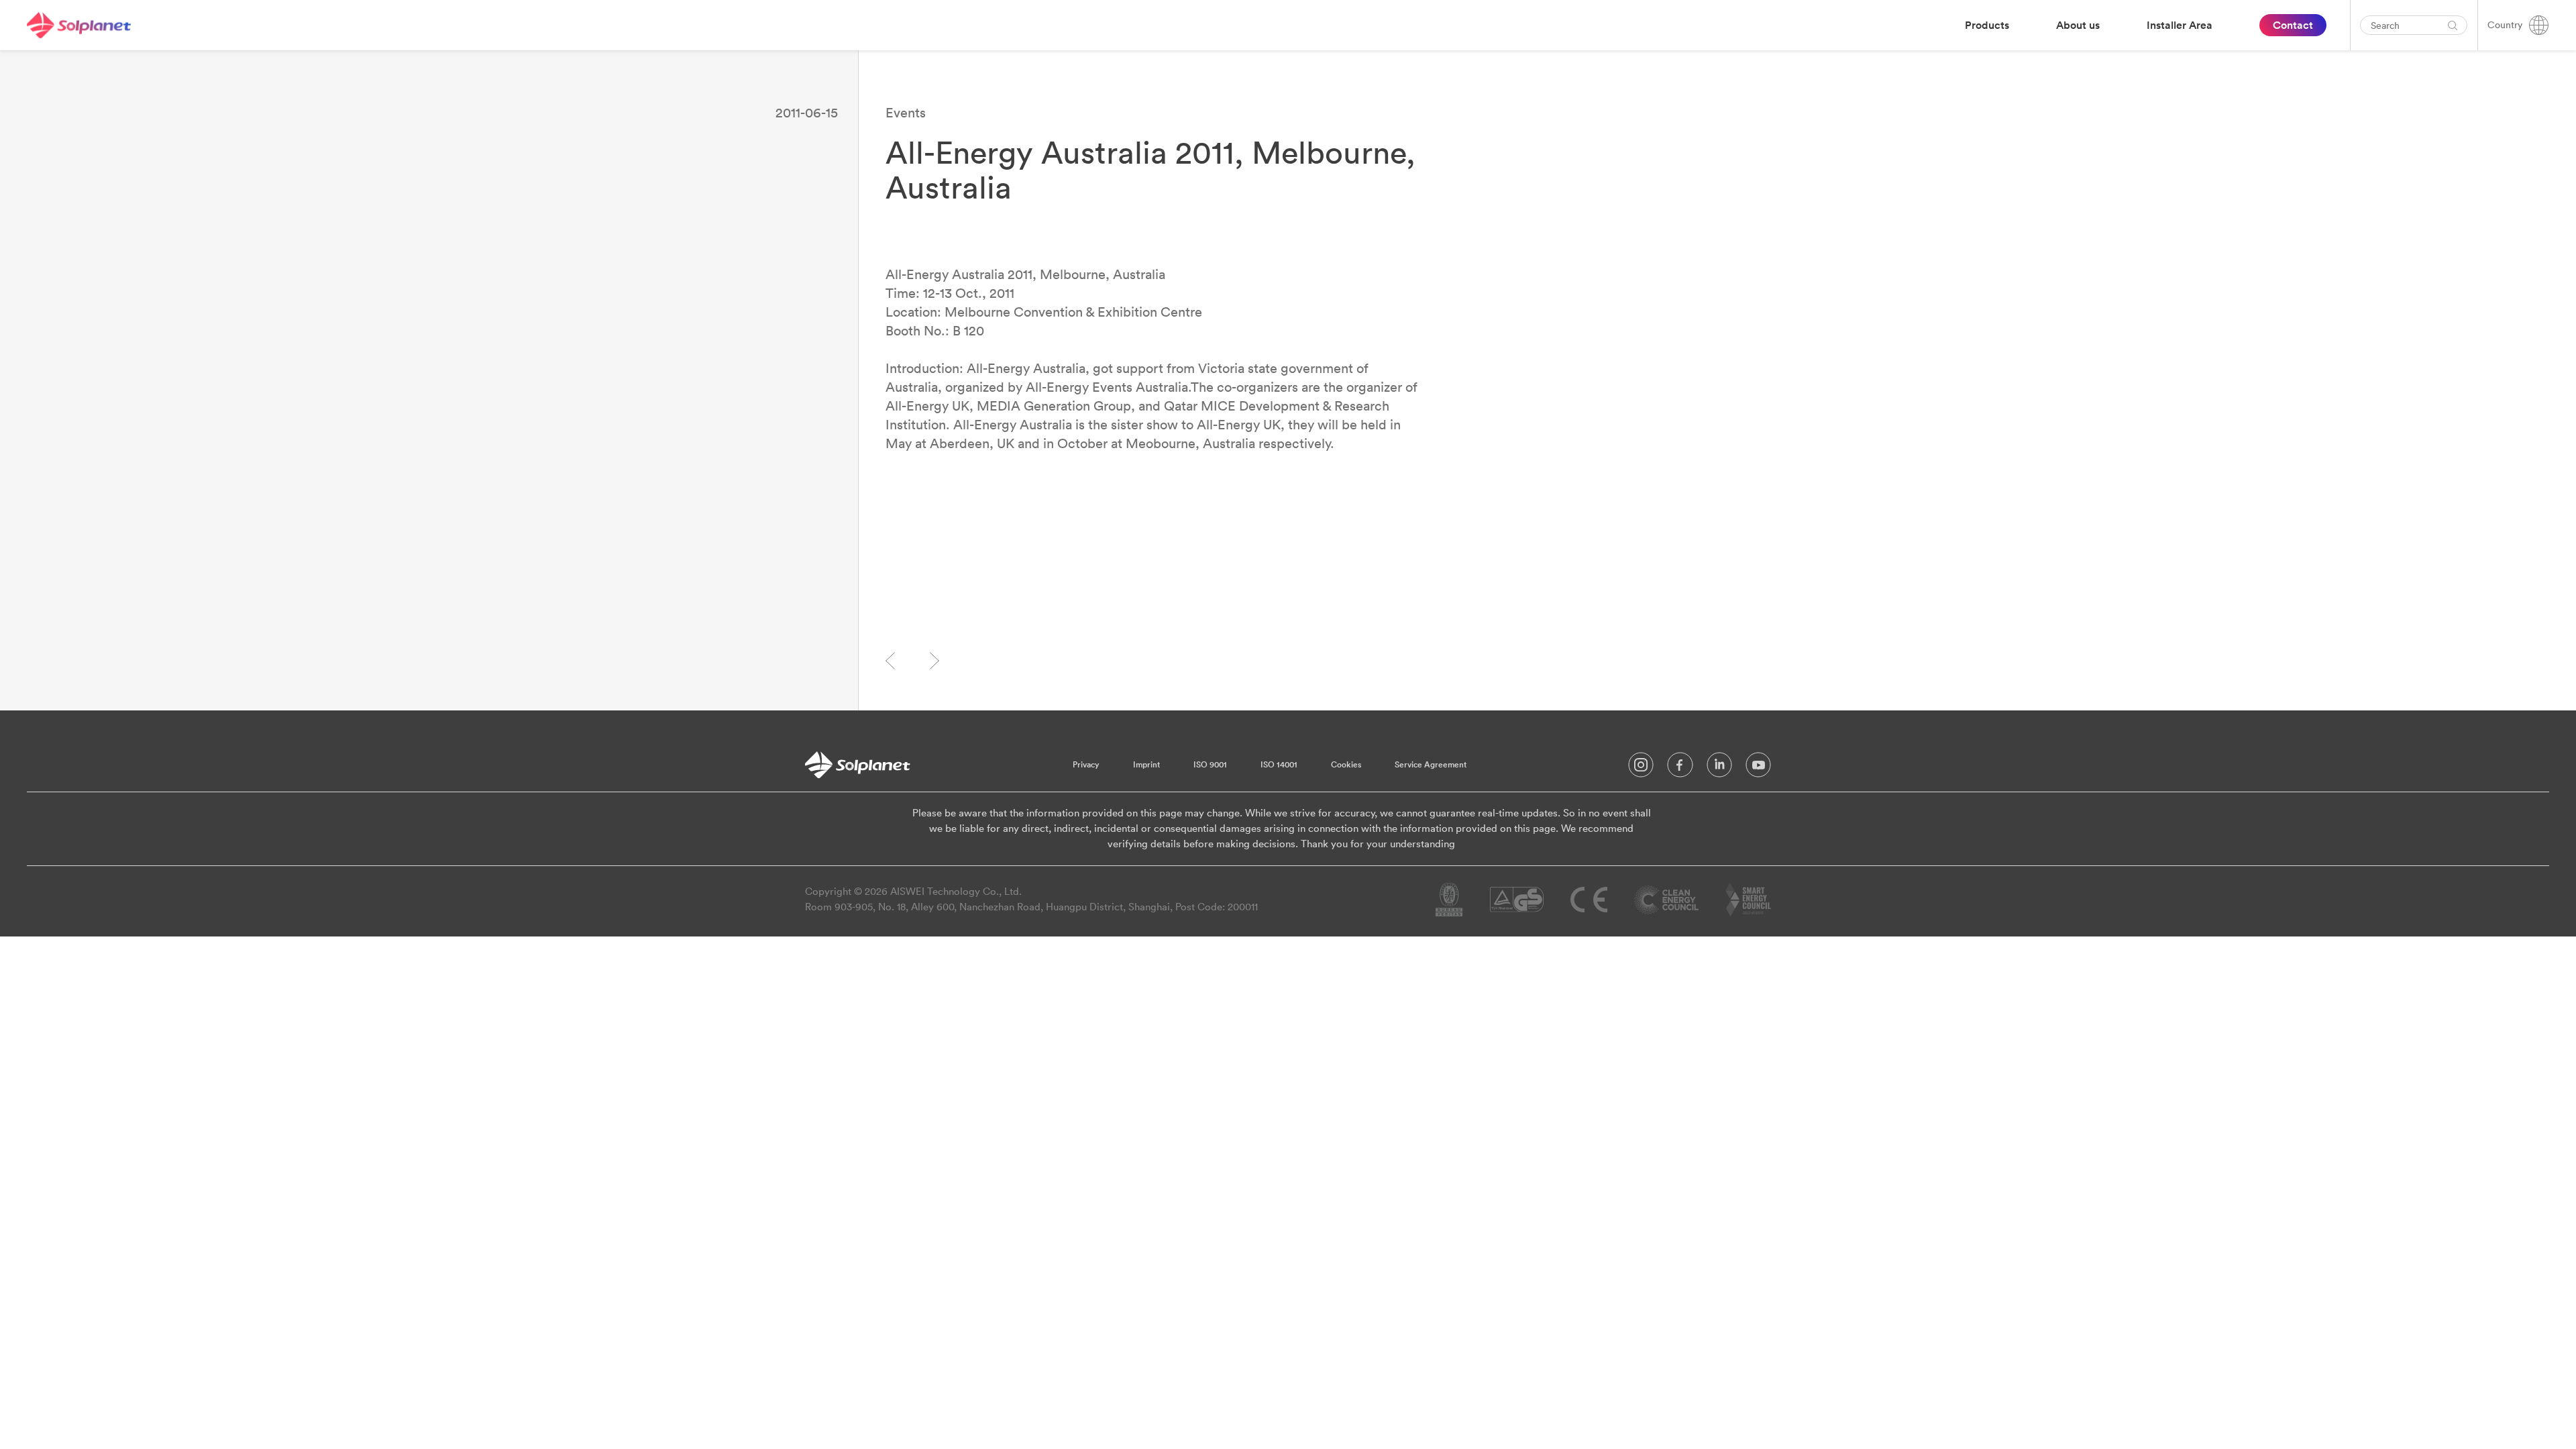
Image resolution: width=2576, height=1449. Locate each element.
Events (906, 112)
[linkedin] (1719, 768)
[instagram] (1641, 768)
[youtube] (1758, 768)
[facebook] (1680, 768)
